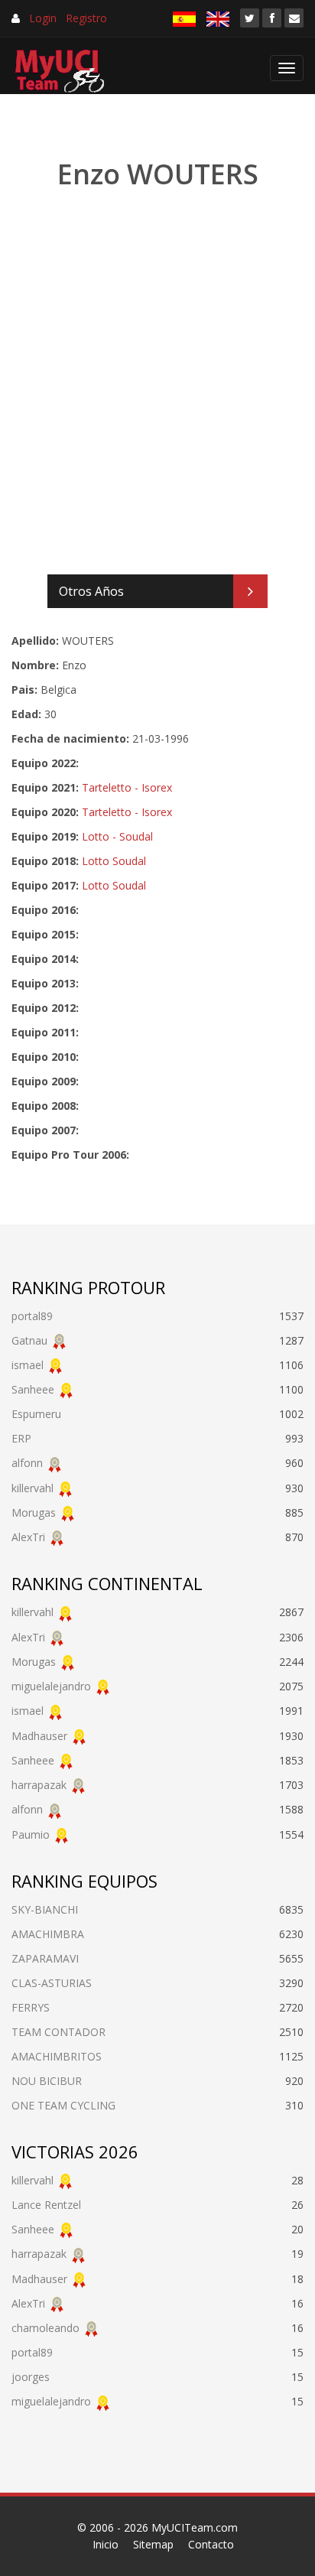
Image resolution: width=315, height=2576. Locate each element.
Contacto (211, 2544)
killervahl (32, 1488)
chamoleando (45, 2328)
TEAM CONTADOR (58, 2032)
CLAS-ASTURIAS (52, 1983)
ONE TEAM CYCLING (63, 2105)
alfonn (27, 1463)
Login (43, 18)
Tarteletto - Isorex (127, 787)
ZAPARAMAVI (45, 1958)
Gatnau (29, 1340)
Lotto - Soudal (117, 836)
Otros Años (91, 591)
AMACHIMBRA (48, 1934)
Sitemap (153, 2544)
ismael (28, 1365)
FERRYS (31, 2007)
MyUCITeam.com (195, 2527)
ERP (21, 1438)
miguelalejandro (51, 1686)
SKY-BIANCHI (45, 1909)
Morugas (34, 1512)
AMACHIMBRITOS (57, 2056)
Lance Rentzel (46, 2205)
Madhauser (39, 1736)
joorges (31, 2377)
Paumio (31, 1834)
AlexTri (28, 1537)
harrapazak (39, 1785)
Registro (86, 18)
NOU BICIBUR (47, 2081)
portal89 (32, 1316)
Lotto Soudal (114, 861)
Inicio (106, 2544)
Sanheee (33, 1389)
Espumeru (36, 1414)
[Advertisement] (157, 383)
